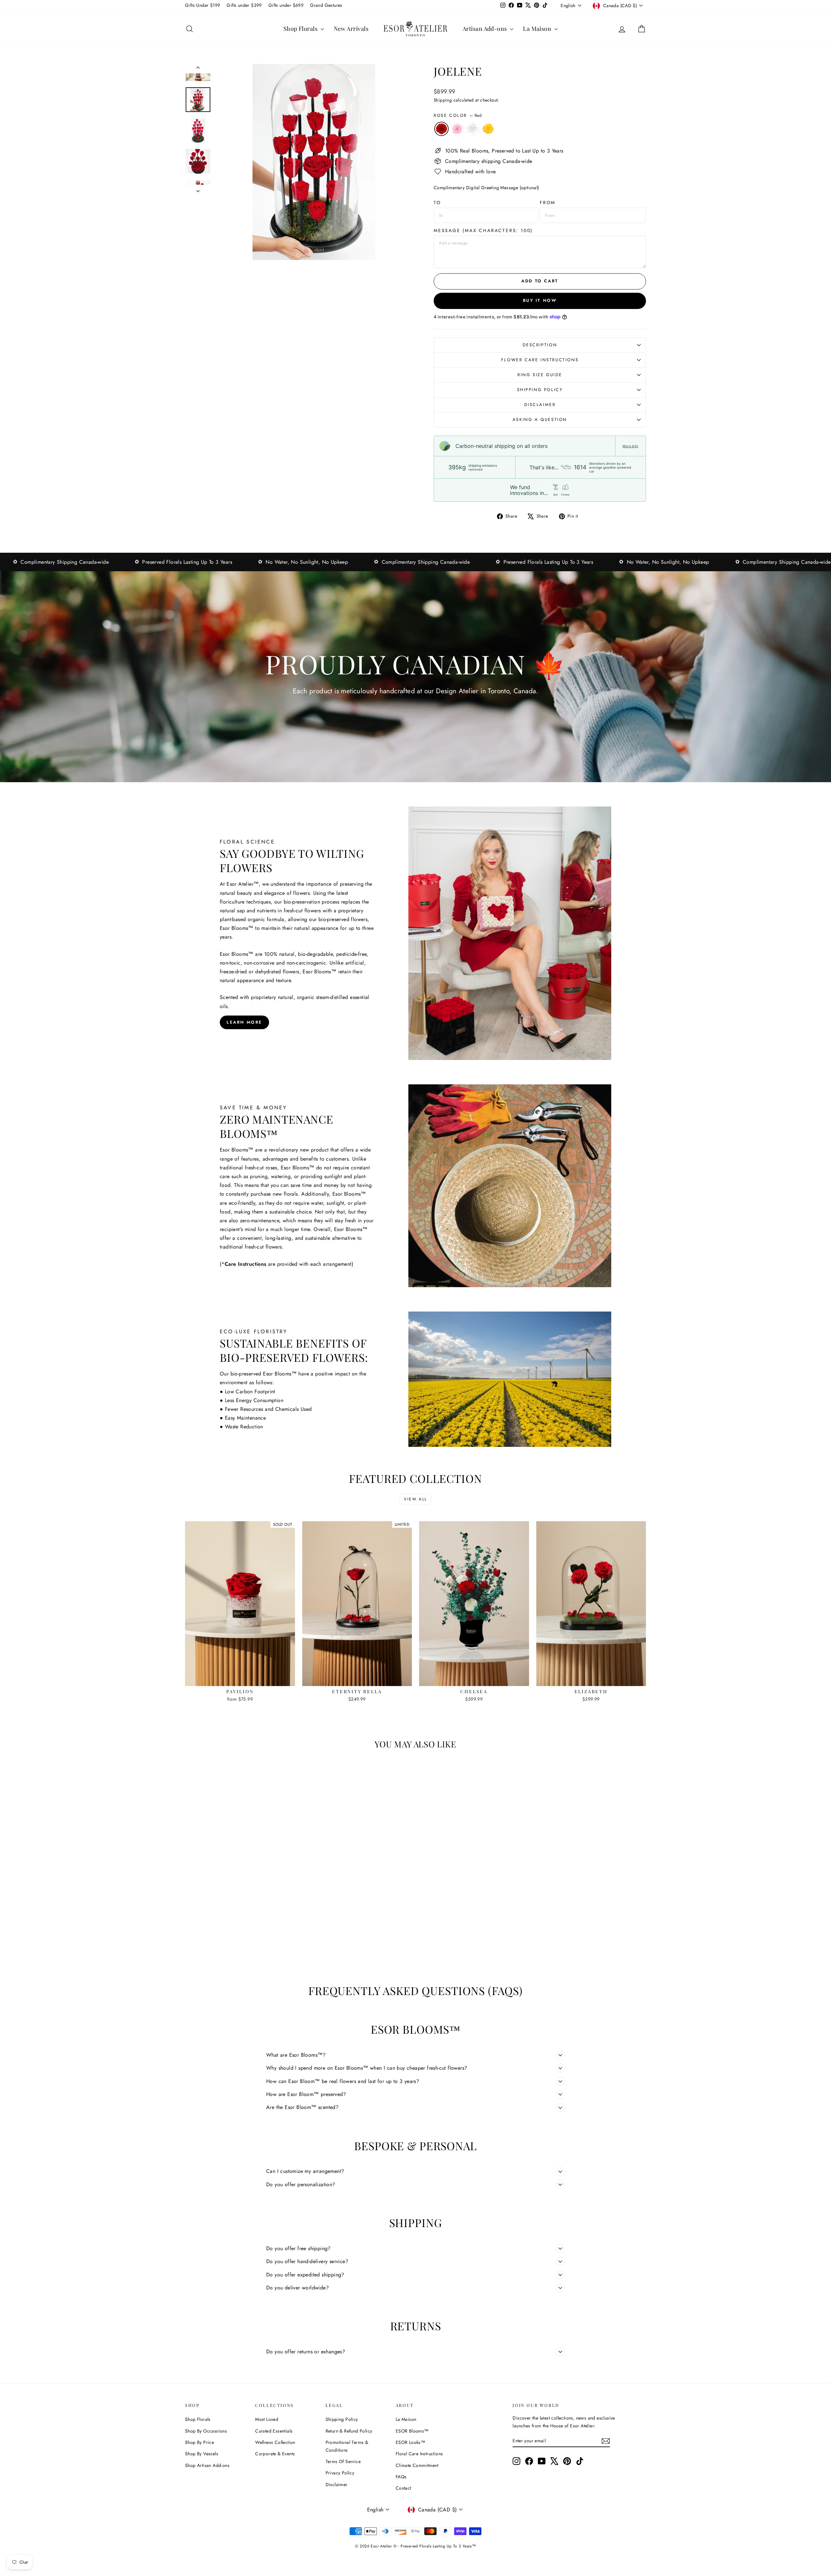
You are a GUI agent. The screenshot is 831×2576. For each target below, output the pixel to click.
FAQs (401, 2477)
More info (630, 446)
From (548, 203)
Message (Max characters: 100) (483, 230)
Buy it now (540, 300)
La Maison (538, 29)
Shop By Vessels (202, 2454)
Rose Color (458, 115)
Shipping (443, 100)
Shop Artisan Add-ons (207, 2465)
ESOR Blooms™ (412, 2431)
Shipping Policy (540, 390)
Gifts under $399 (244, 5)
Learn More (244, 1022)
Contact (403, 2488)
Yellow (488, 129)
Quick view (240, 1679)
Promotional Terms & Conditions (347, 2446)
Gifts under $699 (286, 5)
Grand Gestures (326, 5)
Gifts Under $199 (203, 5)
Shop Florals (301, 29)
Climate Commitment (417, 2465)
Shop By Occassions (206, 2431)
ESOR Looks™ (410, 2442)
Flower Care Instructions (540, 360)
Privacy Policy (340, 2473)
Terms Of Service (343, 2461)
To (437, 203)
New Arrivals (351, 29)
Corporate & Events (275, 2454)
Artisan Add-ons (485, 29)
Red (441, 129)
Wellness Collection (275, 2442)
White (473, 129)
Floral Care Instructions (419, 2454)
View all (415, 1499)
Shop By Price (199, 2442)
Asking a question (540, 419)
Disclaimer (540, 405)
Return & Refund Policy (349, 2431)
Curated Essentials (274, 2431)
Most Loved (267, 2419)
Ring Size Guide (540, 375)
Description (540, 345)
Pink (457, 129)
